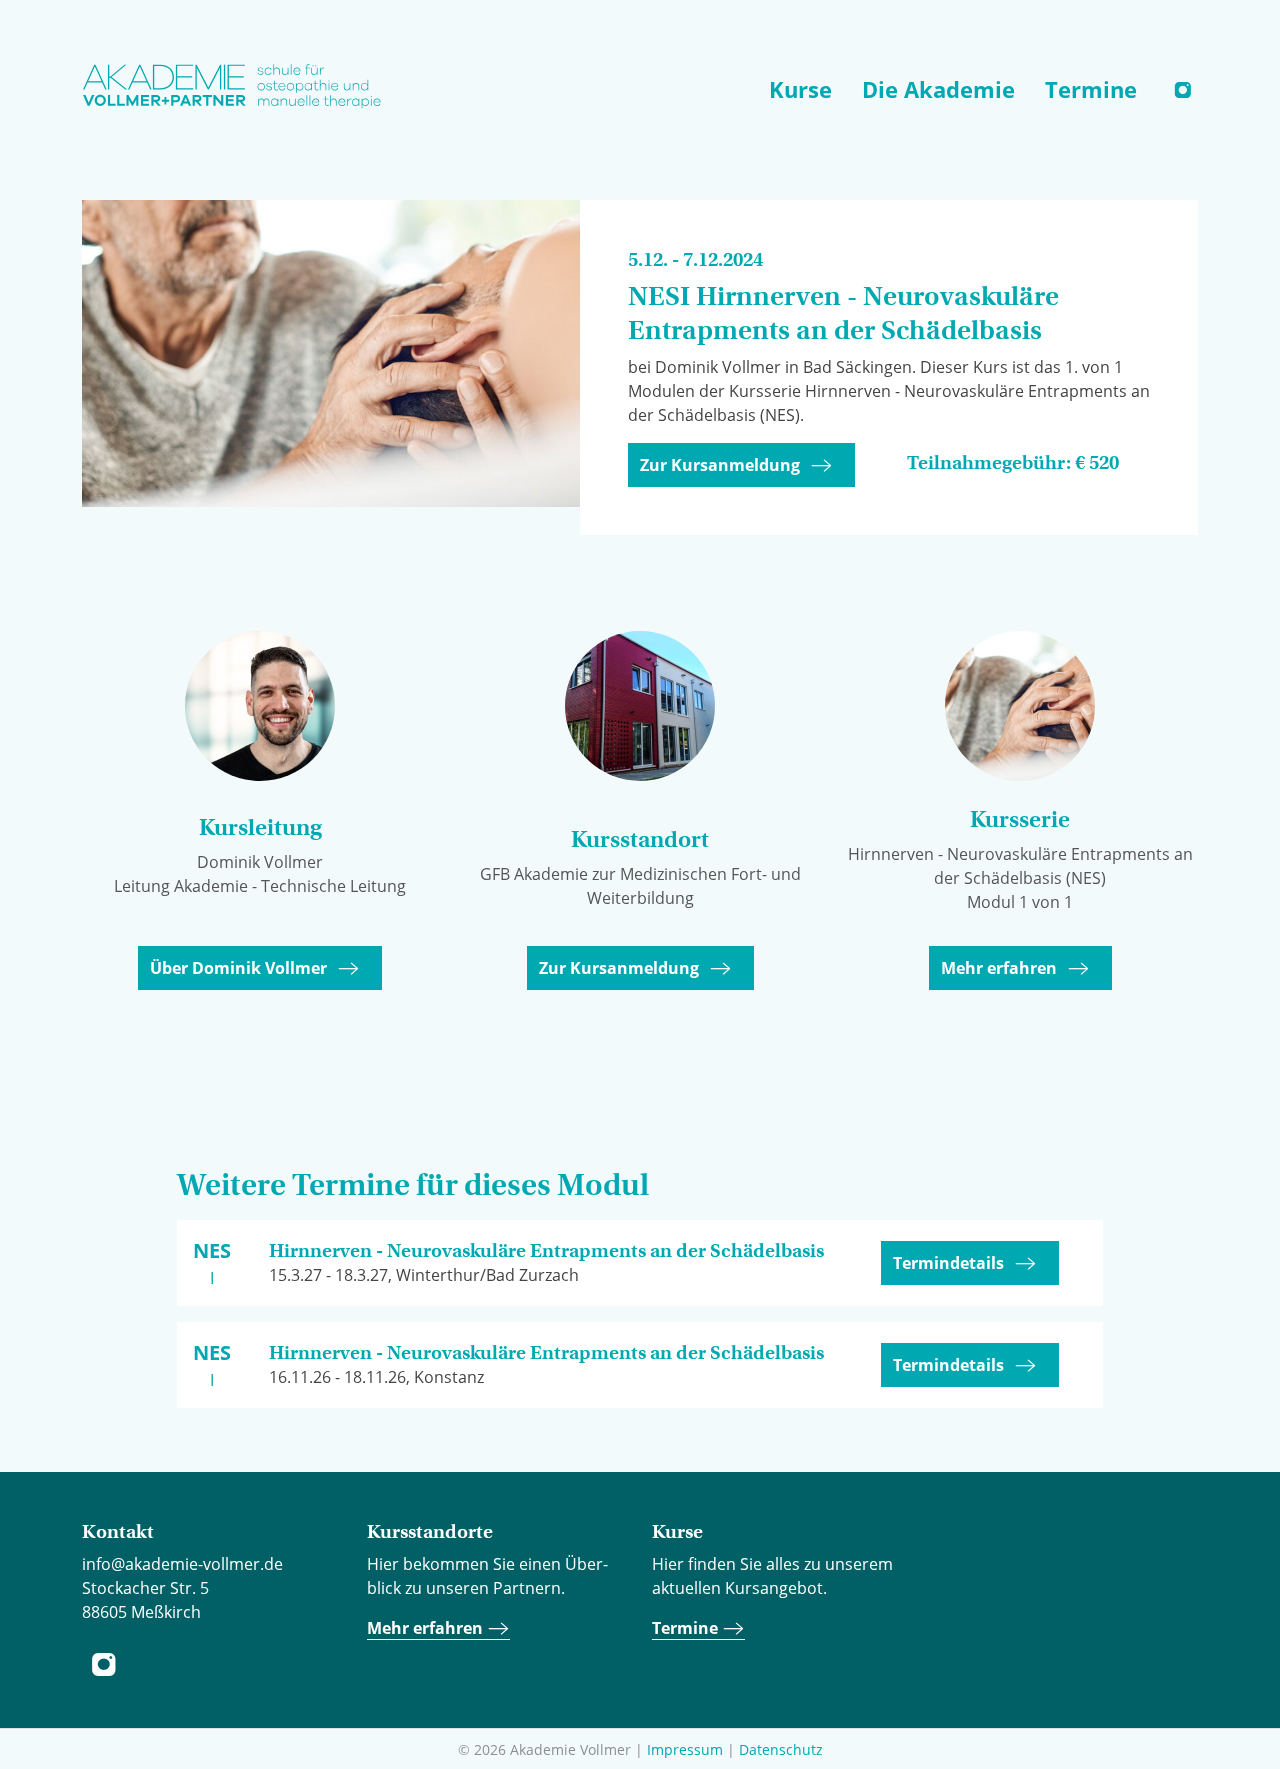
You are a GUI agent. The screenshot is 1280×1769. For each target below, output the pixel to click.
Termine (1091, 89)
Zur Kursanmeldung (720, 465)
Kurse (800, 89)
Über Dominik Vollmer (238, 968)
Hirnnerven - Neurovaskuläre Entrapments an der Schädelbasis (546, 1250)
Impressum (685, 1749)
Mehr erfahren (999, 968)
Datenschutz (781, 1749)
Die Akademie (938, 89)
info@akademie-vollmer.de (182, 1564)
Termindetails (948, 1263)
